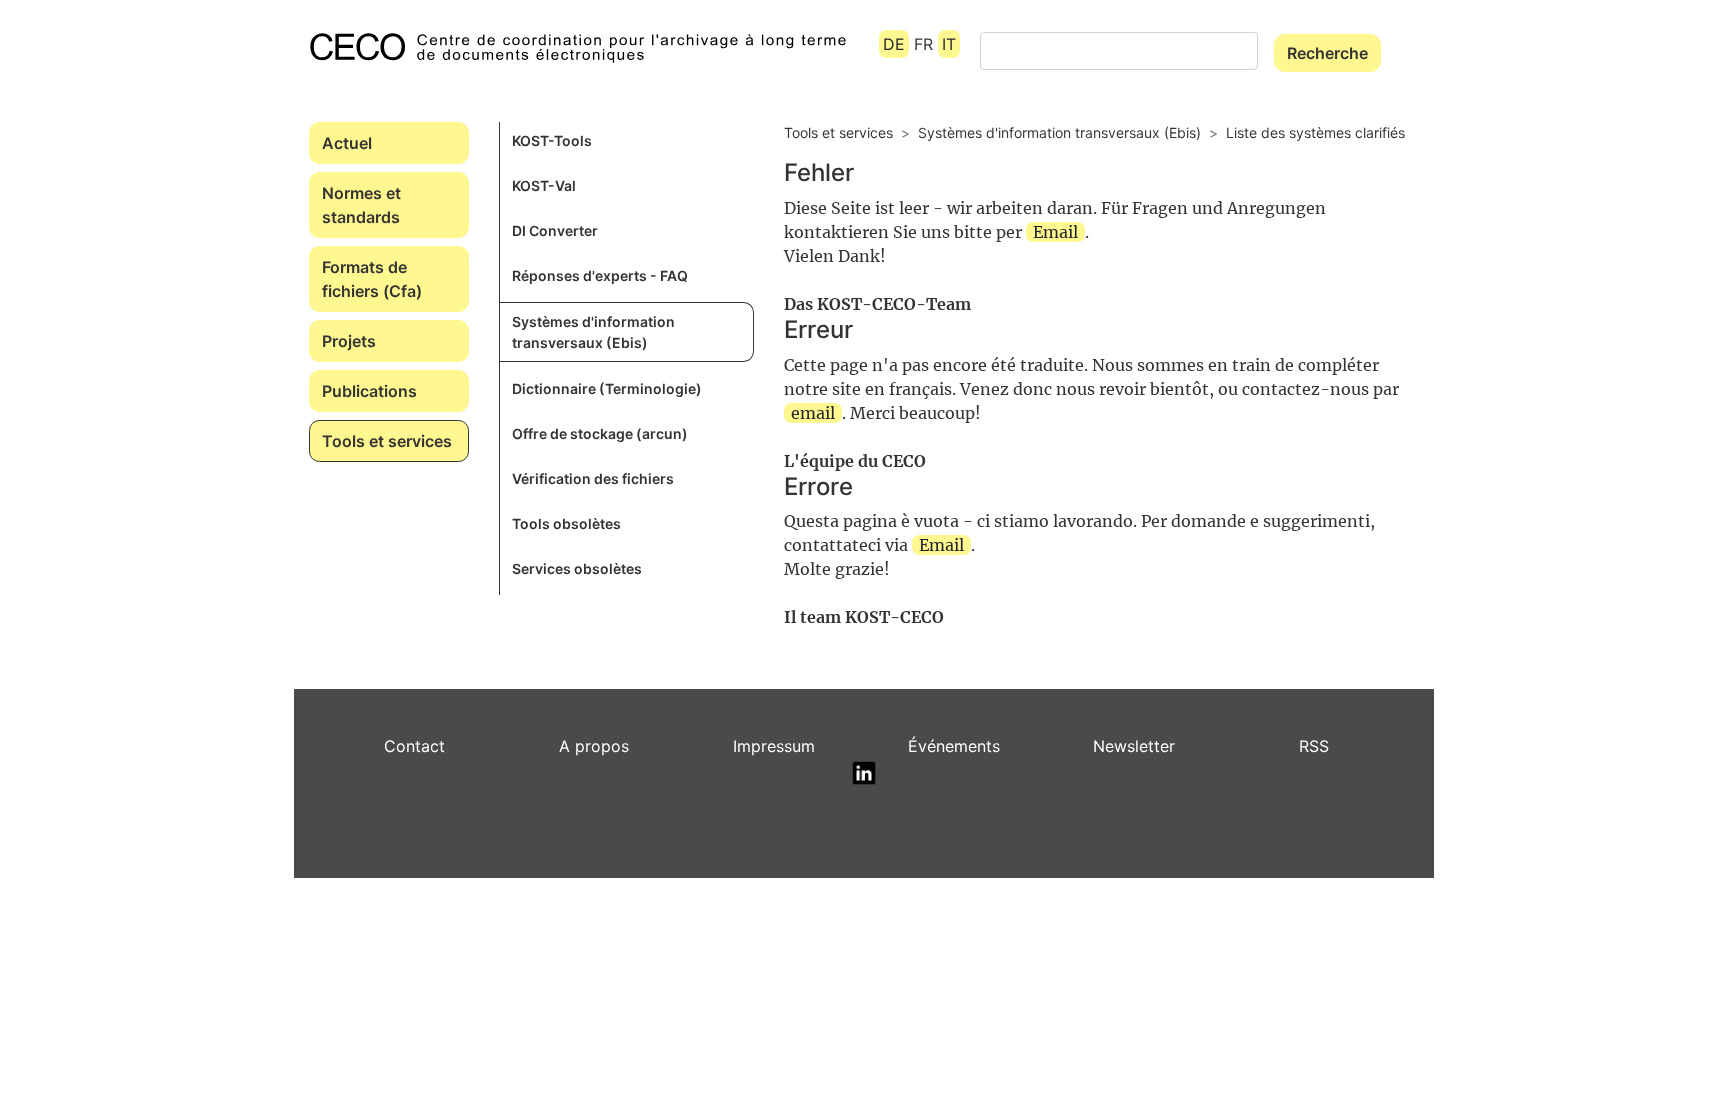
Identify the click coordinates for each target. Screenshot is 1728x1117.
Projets (349, 341)
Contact (414, 746)
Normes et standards (361, 205)
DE (894, 44)
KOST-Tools (552, 140)
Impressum (774, 746)
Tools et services (387, 441)
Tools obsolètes (566, 523)
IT (949, 44)
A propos (594, 746)
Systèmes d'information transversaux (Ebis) (593, 332)
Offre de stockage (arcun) (600, 433)
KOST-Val (544, 185)
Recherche (1327, 53)
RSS (1314, 746)
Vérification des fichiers (593, 478)
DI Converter (555, 230)
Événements (954, 746)
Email (1055, 232)
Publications (369, 391)
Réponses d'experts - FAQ (600, 275)
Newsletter (1134, 746)
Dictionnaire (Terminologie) (607, 388)
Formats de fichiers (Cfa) (372, 279)
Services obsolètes (577, 568)
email (813, 413)
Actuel (347, 143)
